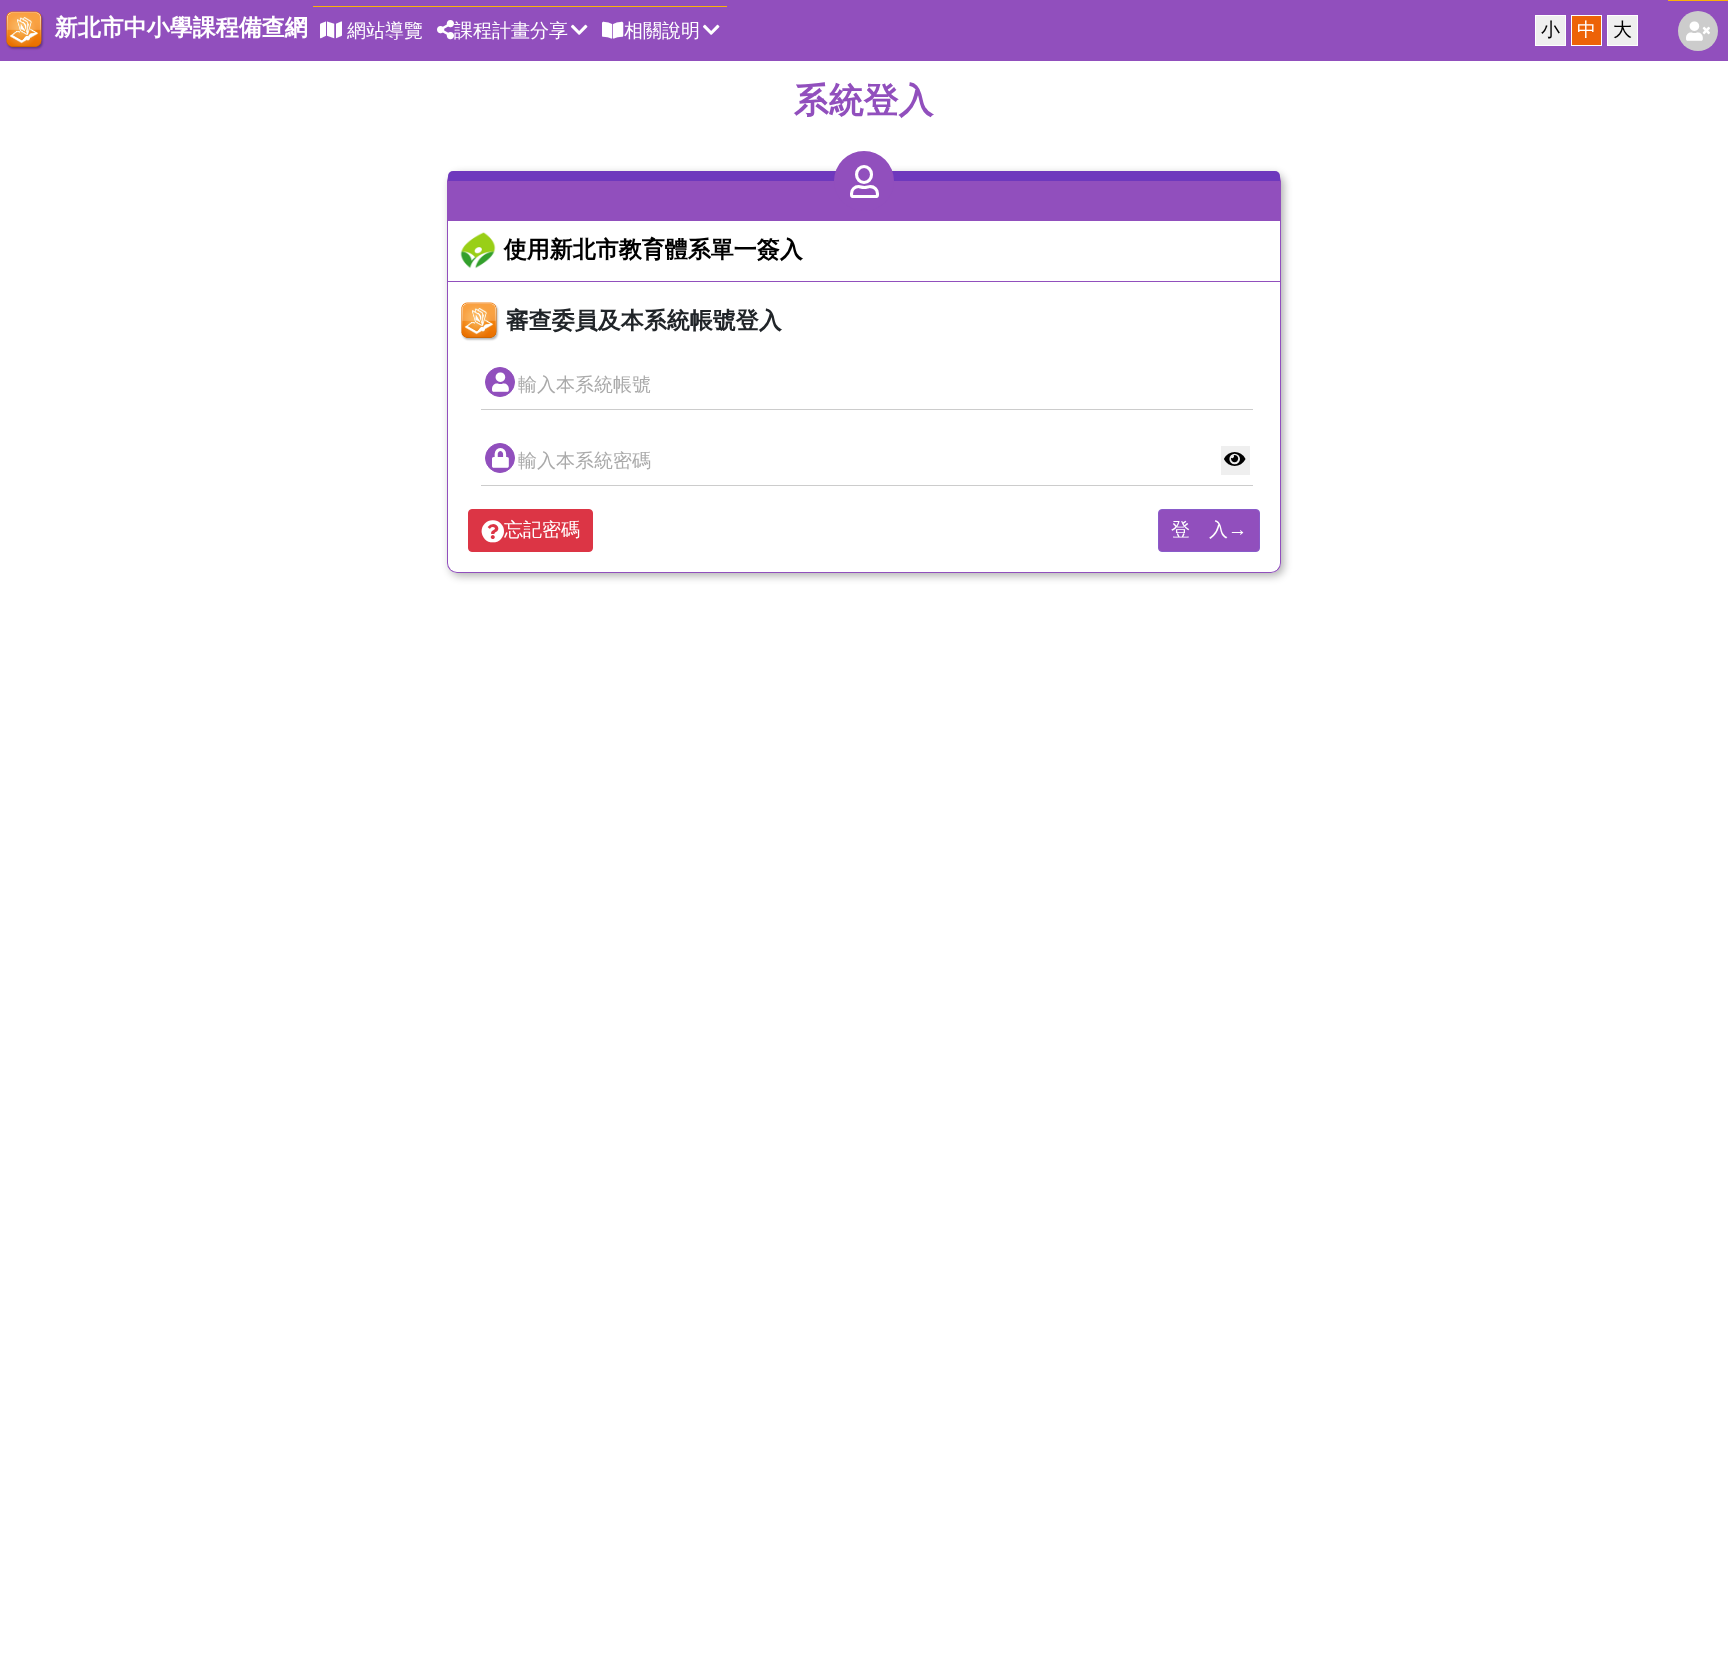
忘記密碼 (542, 529)
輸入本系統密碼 (584, 460)
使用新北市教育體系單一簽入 (650, 249)
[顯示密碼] (1235, 460)
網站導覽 (382, 30)
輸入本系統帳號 (584, 384)
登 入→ (1209, 529)
